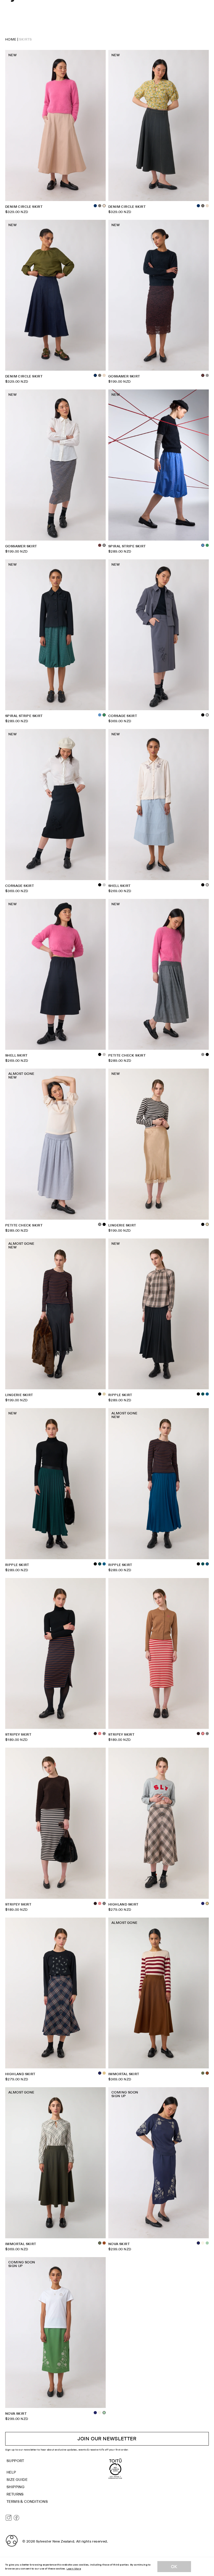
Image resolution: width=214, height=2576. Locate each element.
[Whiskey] (104, 2243)
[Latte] (104, 2073)
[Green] (207, 545)
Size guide (17, 2480)
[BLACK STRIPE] (104, 1734)
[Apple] (207, 2243)
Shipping (16, 2487)
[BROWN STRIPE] (198, 1734)
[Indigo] (95, 206)
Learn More (74, 2569)
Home (11, 39)
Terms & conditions (27, 2502)
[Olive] (203, 2073)
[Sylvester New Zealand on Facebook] (16, 2518)
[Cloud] (104, 1054)
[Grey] (203, 1054)
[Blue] (100, 715)
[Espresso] (100, 545)
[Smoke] (207, 375)
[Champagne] (104, 1394)
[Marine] (207, 1394)
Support (15, 2461)
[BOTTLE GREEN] (203, 1394)
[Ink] (203, 1903)
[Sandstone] (207, 206)
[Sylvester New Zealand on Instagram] (9, 2518)
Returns (15, 2494)
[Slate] (104, 885)
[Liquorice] (100, 206)
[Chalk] (203, 2243)
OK (174, 2567)
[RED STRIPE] (100, 1734)
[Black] (203, 715)
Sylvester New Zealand (55, 2541)
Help (11, 2472)
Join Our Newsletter (107, 2439)
